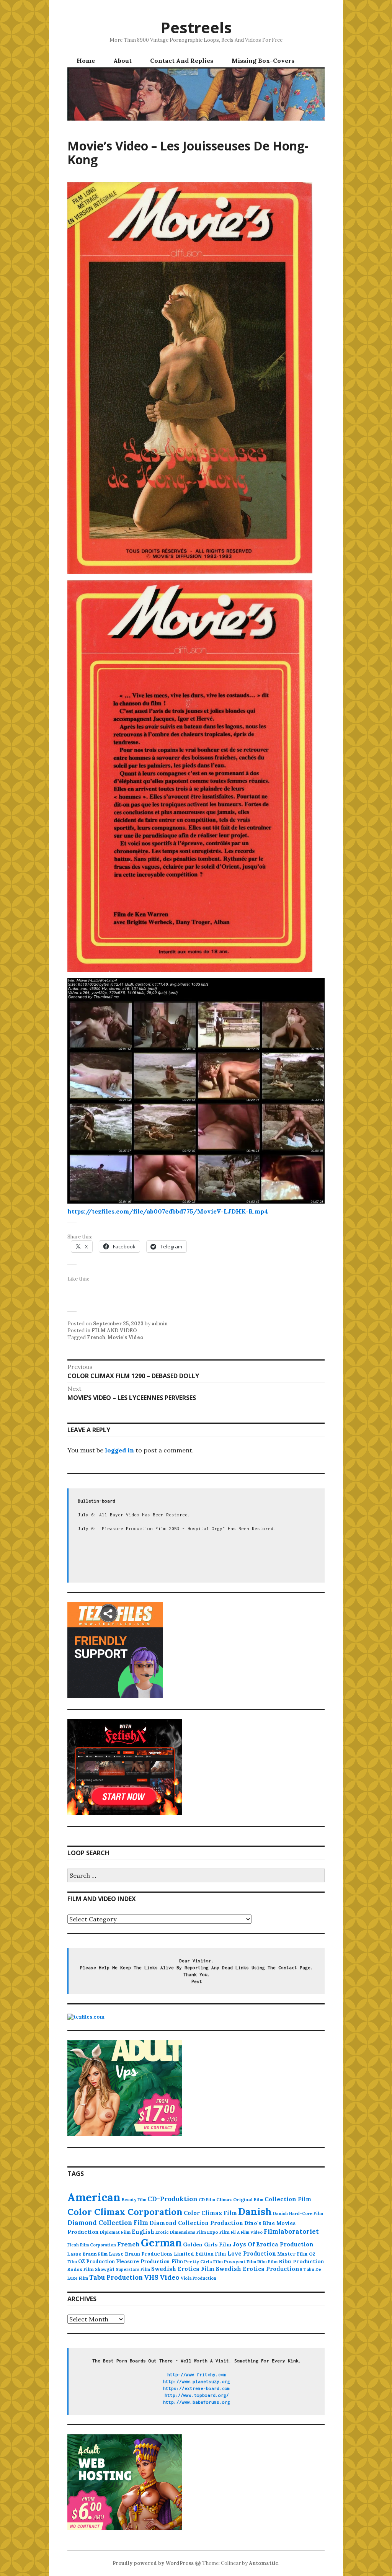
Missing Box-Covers (263, 60)
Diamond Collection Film (108, 2223)
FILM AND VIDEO (114, 1330)
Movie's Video (125, 1337)
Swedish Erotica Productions (259, 2269)
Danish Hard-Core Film (298, 2213)
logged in (119, 1450)
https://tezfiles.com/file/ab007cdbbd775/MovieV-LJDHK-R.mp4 (168, 1211)
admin (160, 1324)
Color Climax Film (210, 2213)
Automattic (264, 2563)
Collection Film (288, 2199)
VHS (151, 2277)
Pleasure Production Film (149, 2262)
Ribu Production (301, 2261)
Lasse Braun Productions (141, 2254)
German (161, 2243)
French (96, 1337)
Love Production (252, 2254)
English (143, 2232)
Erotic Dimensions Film (181, 2232)
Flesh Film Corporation (92, 2245)
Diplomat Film (115, 2232)
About (122, 60)
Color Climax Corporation (125, 2212)
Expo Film (218, 2232)
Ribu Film (267, 2262)
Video (170, 2277)
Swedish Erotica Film (183, 2269)
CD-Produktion (172, 2199)
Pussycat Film (240, 2262)
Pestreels (196, 27)
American (94, 2197)
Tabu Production (116, 2277)
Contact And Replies (182, 60)
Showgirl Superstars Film (122, 2269)
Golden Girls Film (207, 2244)
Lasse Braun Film (87, 2254)
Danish (255, 2212)
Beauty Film (134, 2200)
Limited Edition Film (200, 2254)
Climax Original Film (240, 2199)
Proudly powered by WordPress (153, 2563)
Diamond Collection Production (196, 2223)
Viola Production (198, 2278)
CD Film (207, 2200)
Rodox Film (81, 2269)
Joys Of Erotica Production (273, 2244)
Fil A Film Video (247, 2232)
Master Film (292, 2254)
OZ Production (96, 2262)
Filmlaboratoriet (291, 2231)
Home (86, 60)
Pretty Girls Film (203, 2262)
